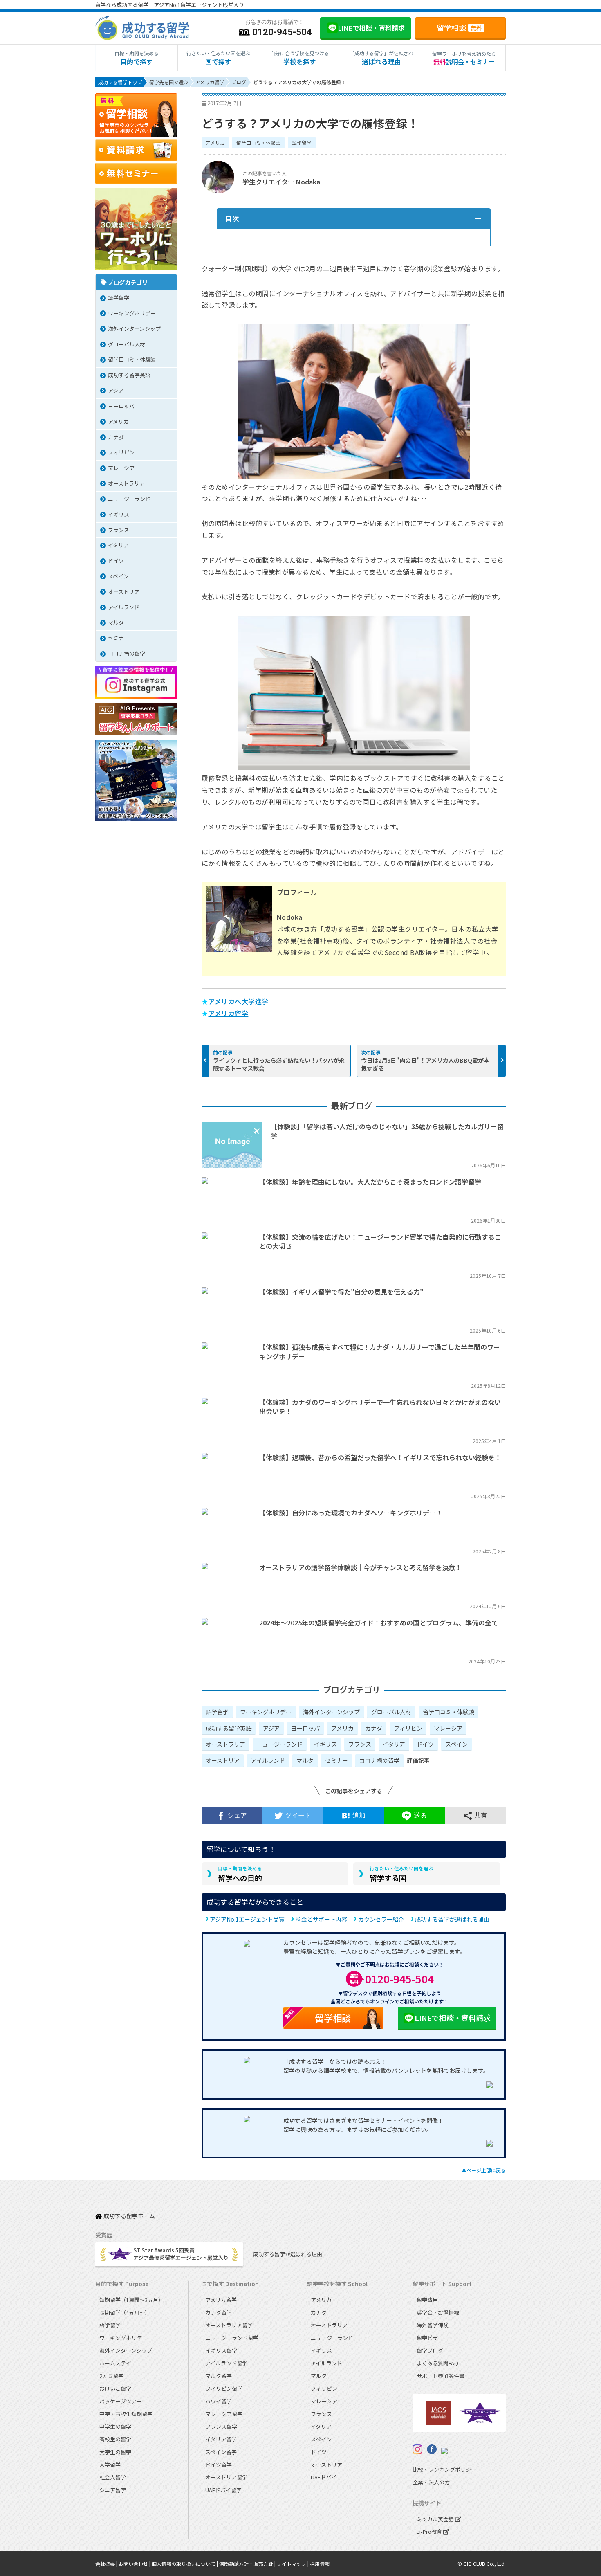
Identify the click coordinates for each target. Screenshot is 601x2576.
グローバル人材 (391, 1712)
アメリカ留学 (228, 1013)
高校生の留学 (115, 2439)
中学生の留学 (115, 2427)
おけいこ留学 (115, 2388)
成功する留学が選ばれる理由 (452, 1919)
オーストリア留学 (226, 2477)
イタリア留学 (221, 2439)
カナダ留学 (219, 2312)
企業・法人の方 (431, 2482)
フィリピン (408, 1728)
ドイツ (425, 1744)
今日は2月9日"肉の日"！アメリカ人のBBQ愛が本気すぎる (425, 1064)
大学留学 (110, 2465)
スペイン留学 (221, 2452)
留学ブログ (430, 2350)
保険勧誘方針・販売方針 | (248, 2564)
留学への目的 (240, 1874)
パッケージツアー (120, 2401)
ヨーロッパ (305, 1728)
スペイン (456, 1744)
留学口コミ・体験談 (258, 143)
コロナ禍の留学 (379, 1760)
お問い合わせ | (135, 2564)
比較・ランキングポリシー (444, 2469)
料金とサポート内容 (321, 1919)
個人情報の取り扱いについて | (185, 2564)
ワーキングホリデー (266, 1712)
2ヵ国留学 (111, 2376)
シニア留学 (113, 2490)
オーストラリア (225, 1744)
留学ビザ (427, 2338)
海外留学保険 (433, 2325)
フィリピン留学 (224, 2388)
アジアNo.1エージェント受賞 (247, 1919)
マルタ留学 (219, 2376)
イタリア (394, 1744)
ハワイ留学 (219, 2401)
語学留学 (302, 143)
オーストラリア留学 (229, 2325)
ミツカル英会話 (436, 2519)
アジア (271, 1728)
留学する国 (401, 1874)
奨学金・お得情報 (438, 2312)
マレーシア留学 (224, 2414)
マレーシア (448, 1728)
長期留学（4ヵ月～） (125, 2312)
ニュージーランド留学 (232, 2338)
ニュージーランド (280, 1744)
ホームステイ (115, 2363)
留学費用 (427, 2300)
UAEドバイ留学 (223, 2490)
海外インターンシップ (331, 1712)
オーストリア (223, 1760)
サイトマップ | (293, 2564)
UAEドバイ (324, 2477)
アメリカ (215, 143)
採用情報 (320, 2564)
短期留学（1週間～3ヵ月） (131, 2300)
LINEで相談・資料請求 (453, 2018)
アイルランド (268, 1760)
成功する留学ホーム (129, 2216)
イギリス (325, 1744)
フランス (360, 1744)
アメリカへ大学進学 (238, 1001)
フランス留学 (221, 2427)
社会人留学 (113, 2477)
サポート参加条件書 (441, 2376)
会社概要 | (107, 2564)
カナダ (374, 1728)
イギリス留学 (221, 2350)
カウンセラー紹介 (381, 1919)
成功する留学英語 (229, 1728)
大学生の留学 (115, 2452)
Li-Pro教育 (430, 2532)
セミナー (336, 1760)
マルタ (305, 1760)
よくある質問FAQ (437, 2363)
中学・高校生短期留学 (126, 2414)
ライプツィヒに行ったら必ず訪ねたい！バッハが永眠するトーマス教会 (279, 1064)
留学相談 (459, 27)
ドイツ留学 (219, 2465)
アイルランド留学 (226, 2363)
